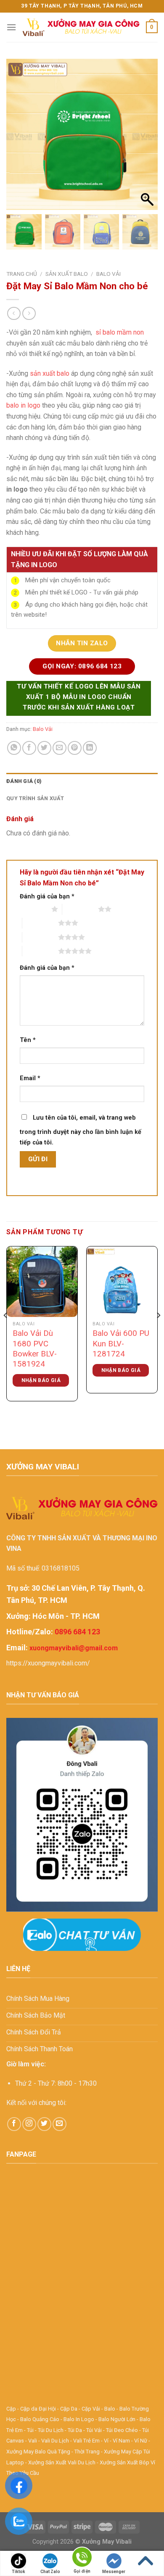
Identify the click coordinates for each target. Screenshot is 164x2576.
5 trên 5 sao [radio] (40, 951)
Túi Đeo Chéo (122, 2430)
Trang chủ (22, 274)
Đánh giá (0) (24, 781)
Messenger (114, 2572)
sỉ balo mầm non (119, 332)
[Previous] (6, 1332)
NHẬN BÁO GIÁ (41, 1380)
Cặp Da (69, 2409)
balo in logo (23, 405)
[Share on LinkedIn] (90, 748)
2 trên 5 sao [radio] (80, 909)
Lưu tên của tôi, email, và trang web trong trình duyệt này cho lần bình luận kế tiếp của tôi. (81, 1130)
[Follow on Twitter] (44, 2124)
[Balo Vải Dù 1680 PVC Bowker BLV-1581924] (42, 1282)
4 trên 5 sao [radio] (40, 937)
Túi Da (75, 2430)
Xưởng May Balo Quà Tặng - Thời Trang (53, 2452)
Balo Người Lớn (117, 2419)
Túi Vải (94, 2430)
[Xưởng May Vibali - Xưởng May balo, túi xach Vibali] (81, 27)
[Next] (158, 1332)
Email (30, 1078)
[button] (147, 139)
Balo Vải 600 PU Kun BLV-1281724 (121, 1344)
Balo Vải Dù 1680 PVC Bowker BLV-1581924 (35, 1349)
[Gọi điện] (82, 2559)
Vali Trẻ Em (86, 2441)
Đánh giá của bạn (47, 897)
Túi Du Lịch (51, 2430)
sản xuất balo (50, 373)
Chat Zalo (50, 2572)
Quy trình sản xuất (35, 798)
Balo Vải (108, 274)
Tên (28, 1040)
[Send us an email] (60, 2124)
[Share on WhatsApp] (14, 748)
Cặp (11, 2409)
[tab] (82, 781)
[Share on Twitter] (44, 748)
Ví (106, 2441)
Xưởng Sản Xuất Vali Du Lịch (62, 2462)
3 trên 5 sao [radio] (40, 923)
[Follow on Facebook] (14, 2124)
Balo (110, 2409)
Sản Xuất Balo (67, 274)
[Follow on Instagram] (29, 2124)
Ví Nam (121, 2441)
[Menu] (11, 27)
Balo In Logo (79, 2419)
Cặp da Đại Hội (38, 2409)
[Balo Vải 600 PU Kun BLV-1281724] (122, 1282)
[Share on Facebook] (29, 748)
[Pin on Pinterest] (75, 748)
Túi (30, 2430)
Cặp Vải (91, 2409)
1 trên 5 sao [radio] (33, 909)
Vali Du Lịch (55, 2441)
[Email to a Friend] (60, 748)
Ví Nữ (141, 2441)
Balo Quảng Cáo (40, 2419)
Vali (33, 2441)
